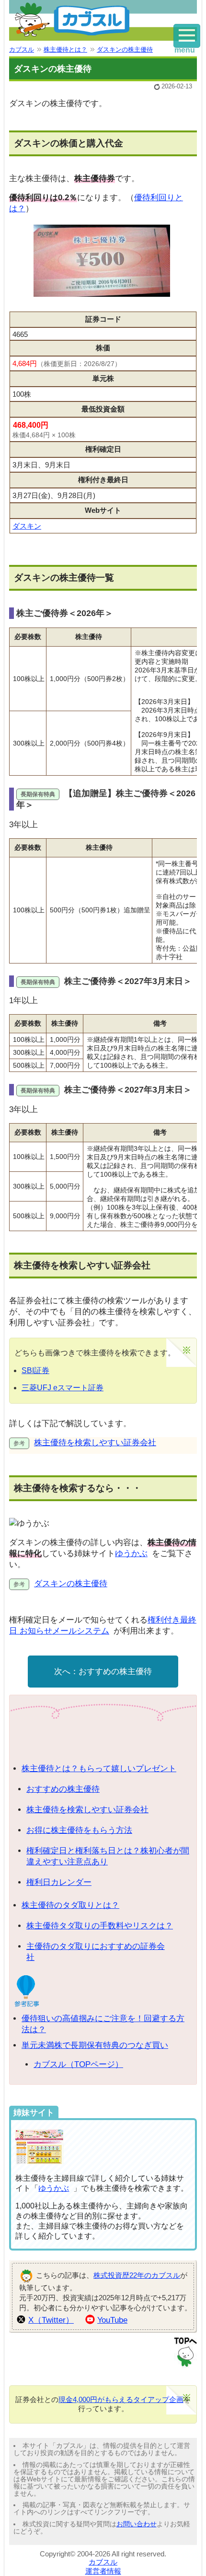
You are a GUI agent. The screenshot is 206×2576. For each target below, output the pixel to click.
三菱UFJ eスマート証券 (63, 1388)
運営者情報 (103, 2571)
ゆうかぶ (131, 1553)
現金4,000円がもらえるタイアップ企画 (121, 2399)
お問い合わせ (137, 2524)
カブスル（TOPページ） (78, 2064)
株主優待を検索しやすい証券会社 (95, 1443)
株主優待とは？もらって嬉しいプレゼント (99, 1769)
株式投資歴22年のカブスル (137, 2275)
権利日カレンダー (59, 1882)
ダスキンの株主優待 (71, 1584)
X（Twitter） (51, 2320)
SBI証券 (35, 1370)
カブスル (103, 2562)
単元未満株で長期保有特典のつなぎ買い (95, 2045)
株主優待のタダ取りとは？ (70, 1905)
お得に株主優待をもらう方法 (79, 1830)
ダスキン (27, 526)
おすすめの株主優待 (115, 1672)
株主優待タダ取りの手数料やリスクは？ (100, 1926)
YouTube (112, 2320)
